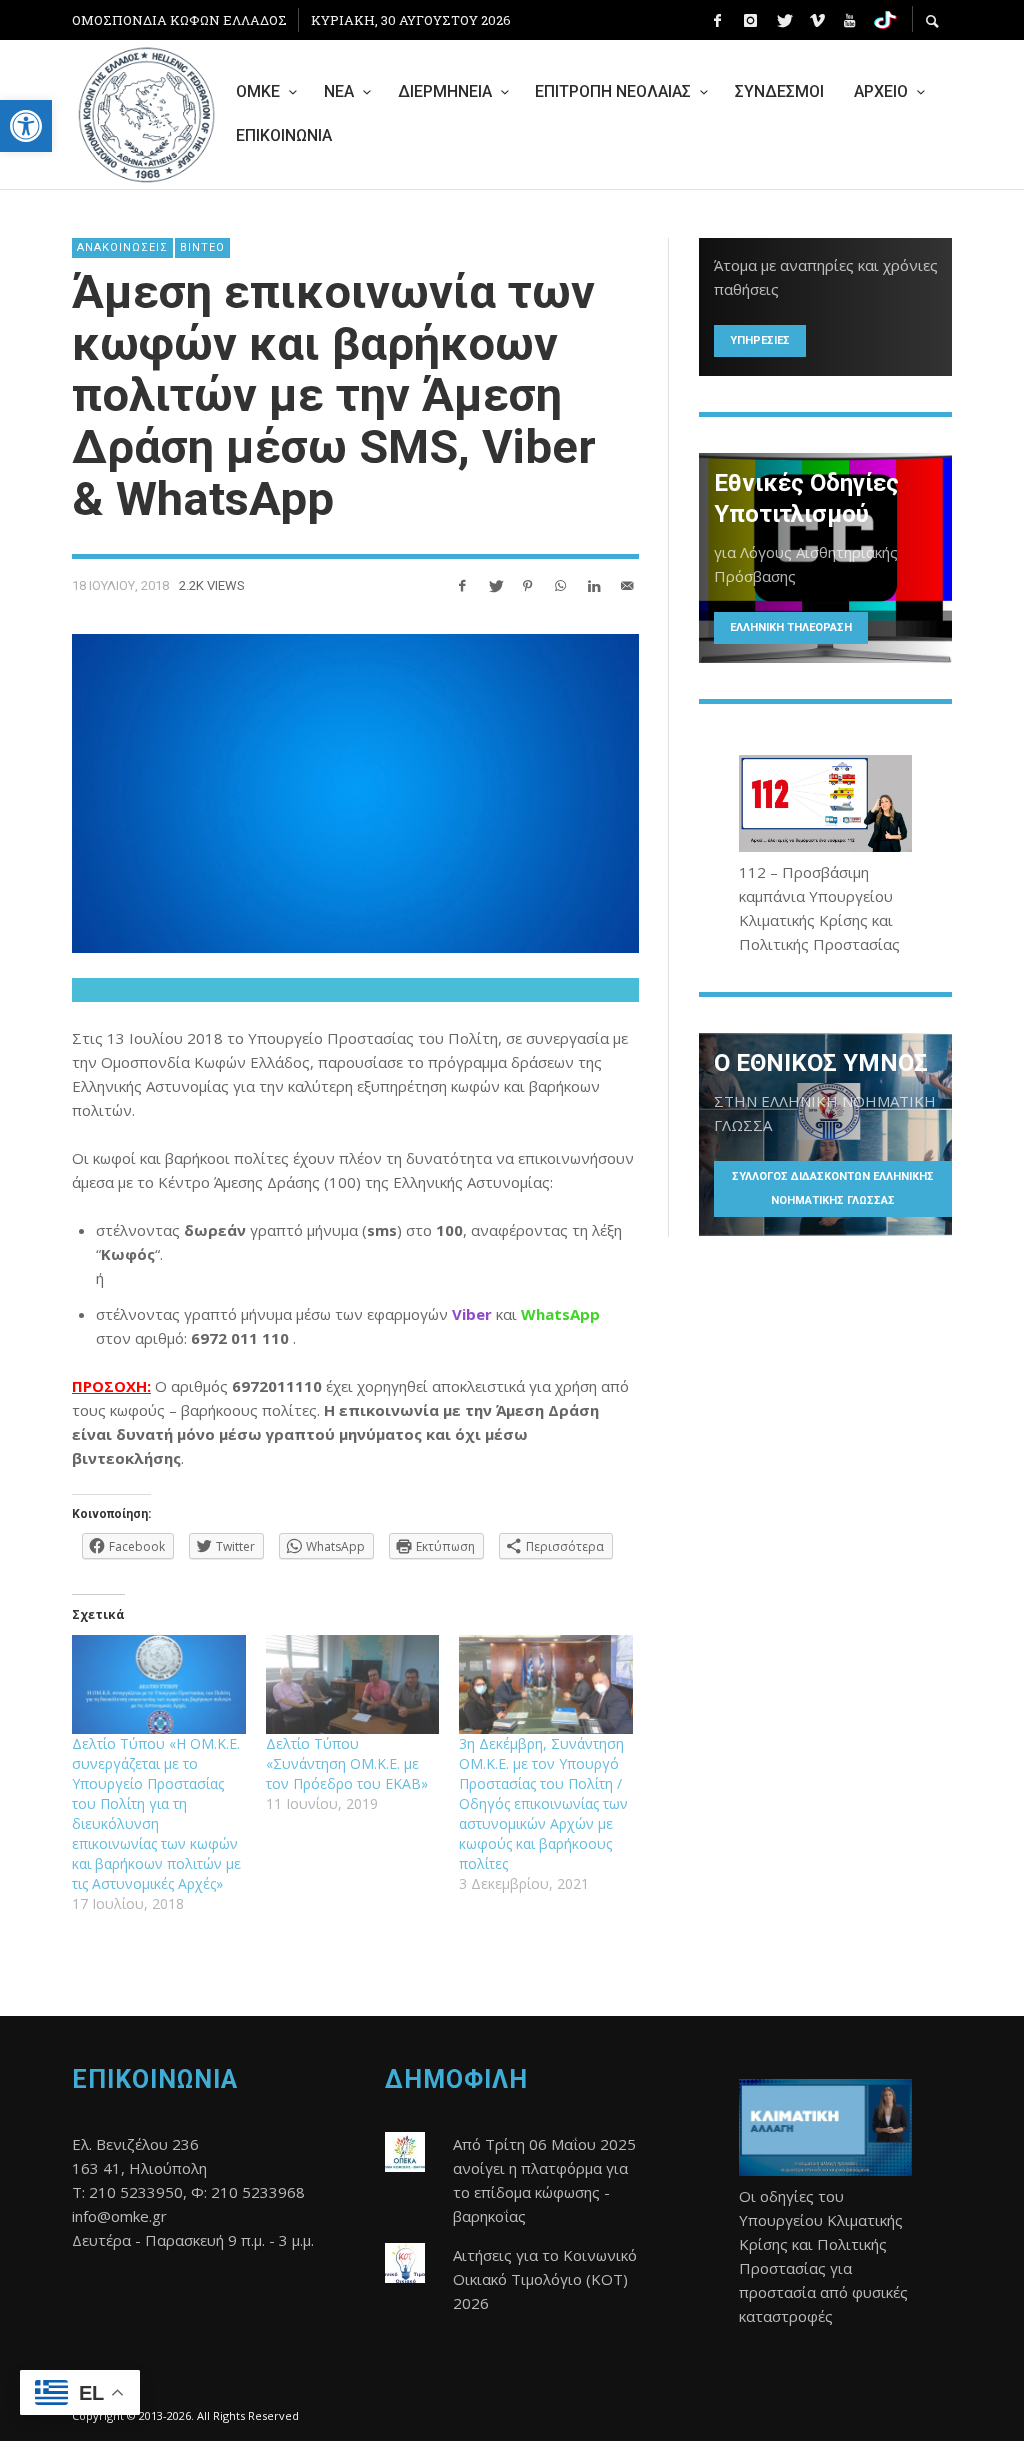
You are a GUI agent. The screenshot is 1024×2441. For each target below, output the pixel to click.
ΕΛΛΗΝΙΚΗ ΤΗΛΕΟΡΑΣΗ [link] (791, 627)
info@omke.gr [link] (119, 2216)
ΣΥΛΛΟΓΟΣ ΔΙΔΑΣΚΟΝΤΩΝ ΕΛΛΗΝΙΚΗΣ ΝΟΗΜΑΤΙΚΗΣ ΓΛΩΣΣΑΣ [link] (833, 1188)
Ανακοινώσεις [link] (122, 247)
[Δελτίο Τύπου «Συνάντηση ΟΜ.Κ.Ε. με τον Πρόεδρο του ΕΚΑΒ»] (353, 1684)
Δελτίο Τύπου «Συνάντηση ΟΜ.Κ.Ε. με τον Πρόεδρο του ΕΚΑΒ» (347, 1763)
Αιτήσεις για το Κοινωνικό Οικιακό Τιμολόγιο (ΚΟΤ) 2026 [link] (545, 2279)
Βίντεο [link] (202, 247)
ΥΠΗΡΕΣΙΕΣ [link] (760, 340)
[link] (26, 126)
